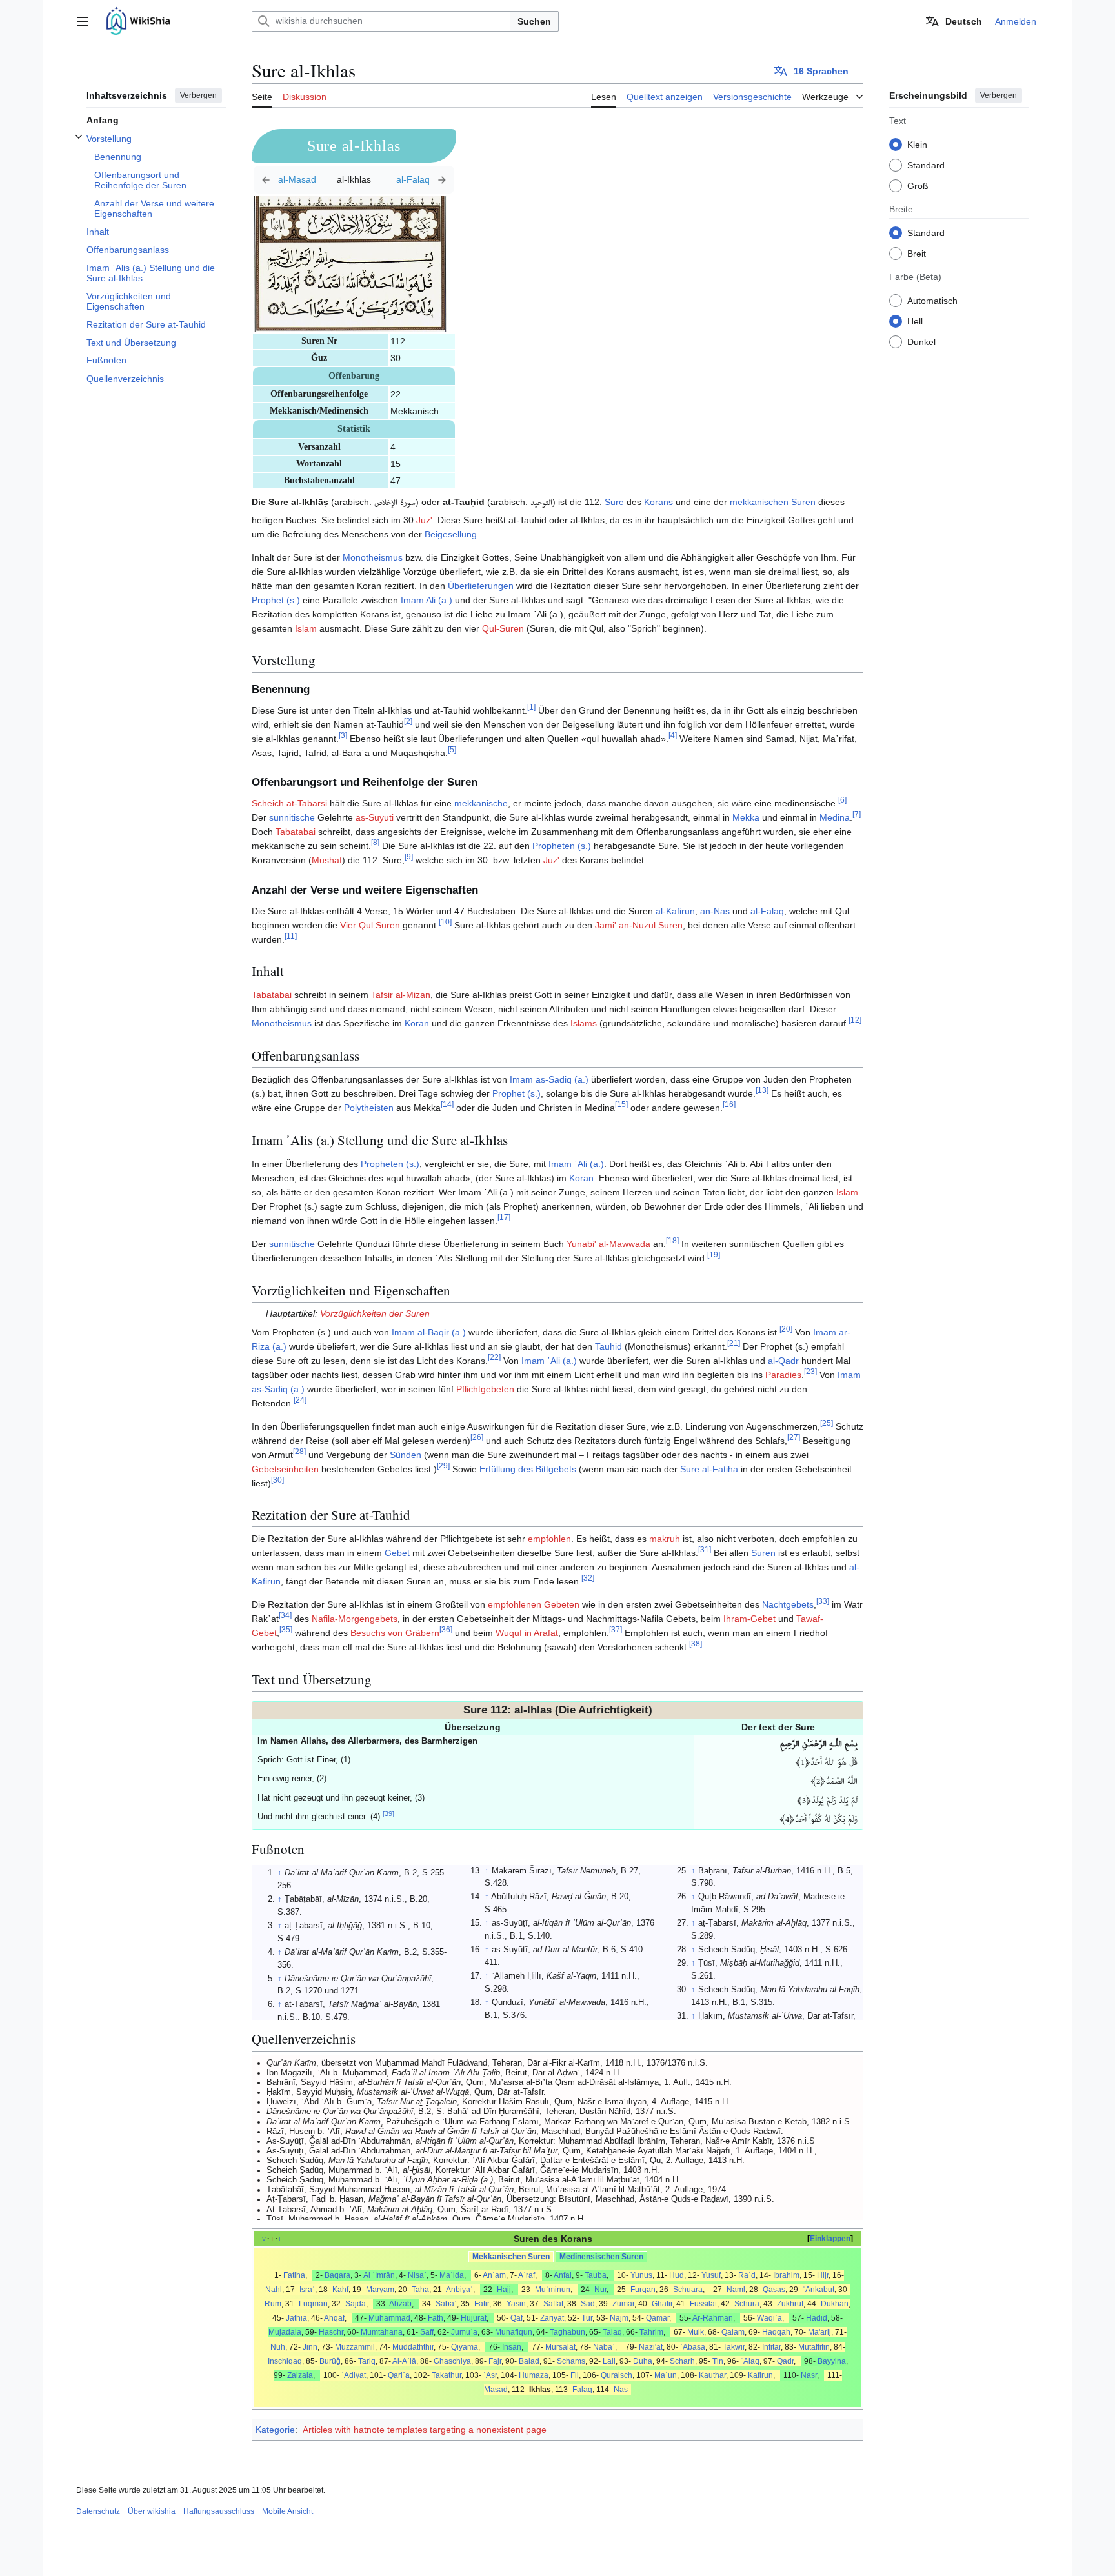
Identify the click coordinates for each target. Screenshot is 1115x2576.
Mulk (696, 2332)
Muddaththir (413, 2347)
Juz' (424, 520)
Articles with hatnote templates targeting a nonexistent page (425, 2430)
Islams (584, 1023)
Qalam (733, 2332)
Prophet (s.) (276, 600)
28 (299, 1451)
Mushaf (327, 860)
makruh (665, 1539)
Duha (643, 2361)
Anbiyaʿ (459, 2290)
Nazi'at (651, 2347)
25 (827, 1423)
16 (729, 1105)
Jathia (296, 2318)
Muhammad (389, 2318)
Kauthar (712, 2375)
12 (855, 1020)
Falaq (582, 2390)
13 (762, 1091)
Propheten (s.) (562, 846)
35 (286, 1630)
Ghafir (662, 2304)
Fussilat (703, 2304)
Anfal (563, 2275)
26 (477, 1437)
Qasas (774, 2290)
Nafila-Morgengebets (355, 1619)
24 (300, 1400)
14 (447, 1105)
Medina (835, 817)
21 (734, 1343)
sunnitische (292, 817)
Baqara (337, 2275)
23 (810, 1371)
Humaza (534, 2375)
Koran (417, 1023)
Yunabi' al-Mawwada (608, 1244)
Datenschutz (98, 2511)
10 (445, 922)
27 (794, 1437)
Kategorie (275, 2430)
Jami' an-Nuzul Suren (639, 925)
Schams (571, 2361)
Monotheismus (373, 557)
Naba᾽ (604, 2347)
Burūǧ (330, 2361)
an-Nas (715, 911)
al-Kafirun (675, 911)
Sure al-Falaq (419, 180)
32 (588, 1578)
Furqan (643, 2290)
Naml (736, 2290)
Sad (588, 2304)
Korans (658, 502)
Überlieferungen (481, 586)
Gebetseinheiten (285, 1469)
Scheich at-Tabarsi (289, 803)
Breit (917, 253)
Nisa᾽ (417, 2275)
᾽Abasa (693, 2347)
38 (696, 1644)
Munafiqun (514, 2332)
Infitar (771, 2347)
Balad (529, 2361)
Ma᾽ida (452, 2275)
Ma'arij (819, 2332)
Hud (677, 2275)
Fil (575, 2375)
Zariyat (552, 2318)
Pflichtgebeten (485, 1389)
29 (443, 1465)
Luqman (313, 2304)
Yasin (516, 2304)
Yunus (641, 2275)
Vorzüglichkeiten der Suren (375, 1313)
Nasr (809, 2375)
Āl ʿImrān (379, 2275)
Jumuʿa (464, 2332)
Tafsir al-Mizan (401, 995)
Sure (614, 502)
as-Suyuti (375, 817)
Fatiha (294, 2275)
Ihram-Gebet (749, 1619)
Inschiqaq (285, 2361)
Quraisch (617, 2375)
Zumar (623, 2304)
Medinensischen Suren (601, 2257)
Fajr (495, 2361)
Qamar (658, 2318)
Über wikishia (152, 2511)
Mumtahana (382, 2332)
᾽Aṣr (490, 2375)
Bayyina (832, 2361)
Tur (587, 2318)
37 (616, 1630)
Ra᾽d (747, 2275)
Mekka (746, 817)
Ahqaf (334, 2318)
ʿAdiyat (354, 2375)
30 (277, 1480)
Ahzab (400, 2304)
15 (621, 1105)
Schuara (688, 2290)
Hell (915, 321)
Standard (926, 165)
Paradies (783, 1375)
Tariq (367, 2361)
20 (786, 1329)
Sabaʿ (446, 2304)
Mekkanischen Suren (511, 2257)
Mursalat (560, 2347)
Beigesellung (451, 534)
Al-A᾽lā (404, 2361)
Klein (917, 144)
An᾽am (494, 2275)
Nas (621, 2390)
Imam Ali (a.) (427, 600)
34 (285, 1616)
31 (705, 1550)
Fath (436, 2318)
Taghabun (568, 2332)
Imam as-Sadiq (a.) (549, 1079)
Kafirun (760, 2375)
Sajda (356, 2304)
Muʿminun (553, 2290)
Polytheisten (369, 1108)
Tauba (596, 2275)
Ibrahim (786, 2275)
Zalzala (300, 2375)
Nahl (274, 2290)
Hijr (823, 2275)
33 (823, 1602)
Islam (306, 628)
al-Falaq (767, 911)
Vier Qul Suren (370, 925)
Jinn (310, 2347)
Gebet (397, 1553)
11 (291, 936)
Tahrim (651, 2332)
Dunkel (921, 341)
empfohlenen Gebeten (534, 1604)
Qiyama (465, 2347)
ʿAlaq (750, 2361)
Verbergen (198, 95)
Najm (619, 2318)
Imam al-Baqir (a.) (429, 1332)
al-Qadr (783, 1361)
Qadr (785, 2361)
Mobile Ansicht (287, 2511)
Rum (273, 2304)
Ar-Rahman (713, 2318)
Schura (747, 2304)
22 (494, 1357)
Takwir (734, 2347)
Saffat (553, 2304)
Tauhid (608, 1346)
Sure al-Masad (289, 180)
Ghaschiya (452, 2361)
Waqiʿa (769, 2318)
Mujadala (285, 2332)
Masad (496, 2390)
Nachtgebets (788, 1604)
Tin (718, 2361)
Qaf (517, 2318)
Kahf (340, 2290)
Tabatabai (296, 832)
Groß (918, 185)
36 (446, 1630)
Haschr (331, 2332)
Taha (420, 2290)
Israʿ (307, 2290)
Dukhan (835, 2304)
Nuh (278, 2347)
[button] (83, 21)
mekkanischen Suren (773, 502)
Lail (609, 2361)
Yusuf (711, 2275)
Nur (600, 2290)
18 (672, 1241)
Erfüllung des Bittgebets (528, 1469)
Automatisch (932, 300)
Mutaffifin (814, 2347)
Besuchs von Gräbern (395, 1633)
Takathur (447, 2375)
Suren (763, 1553)
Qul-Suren (503, 628)
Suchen (534, 21)
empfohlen (549, 1539)
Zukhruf (790, 2304)
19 (714, 1255)
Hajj (504, 2290)
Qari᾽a (399, 2375)
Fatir (482, 2304)
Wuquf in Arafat (527, 1633)
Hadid (817, 2318)
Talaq (612, 2332)
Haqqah (776, 2332)
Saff (427, 2332)
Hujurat (474, 2318)
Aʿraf (527, 2275)
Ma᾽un (666, 2375)
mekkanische (481, 803)
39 (388, 1813)
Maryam (380, 2290)
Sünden (406, 1455)
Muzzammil (355, 2347)
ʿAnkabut (819, 2290)
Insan (512, 2347)
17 (504, 1218)
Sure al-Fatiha (709, 1469)
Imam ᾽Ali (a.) (576, 1164)
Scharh (682, 2361)
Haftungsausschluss (219, 2511)
